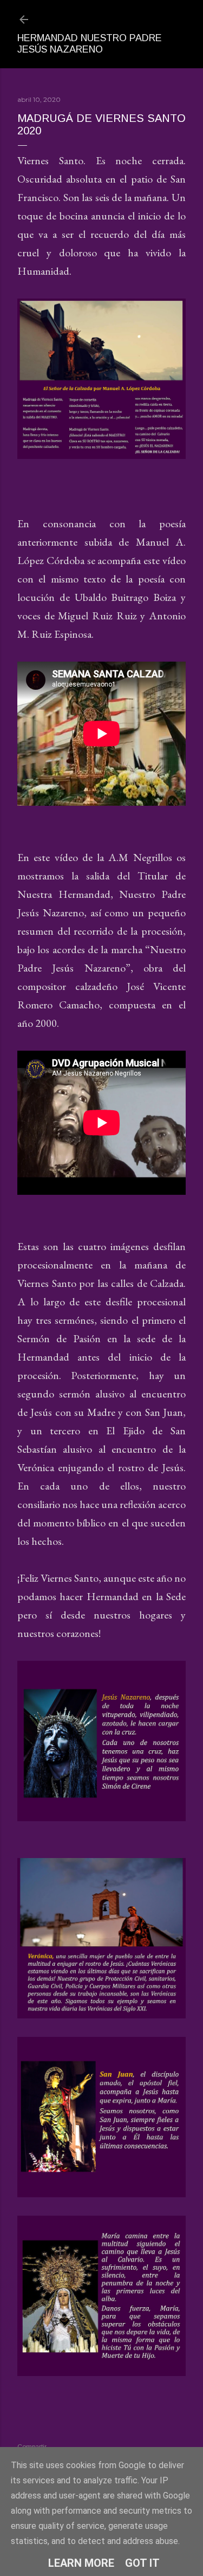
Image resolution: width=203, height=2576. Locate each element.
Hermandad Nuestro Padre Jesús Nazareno (90, 44)
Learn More (81, 2563)
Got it (142, 2563)
